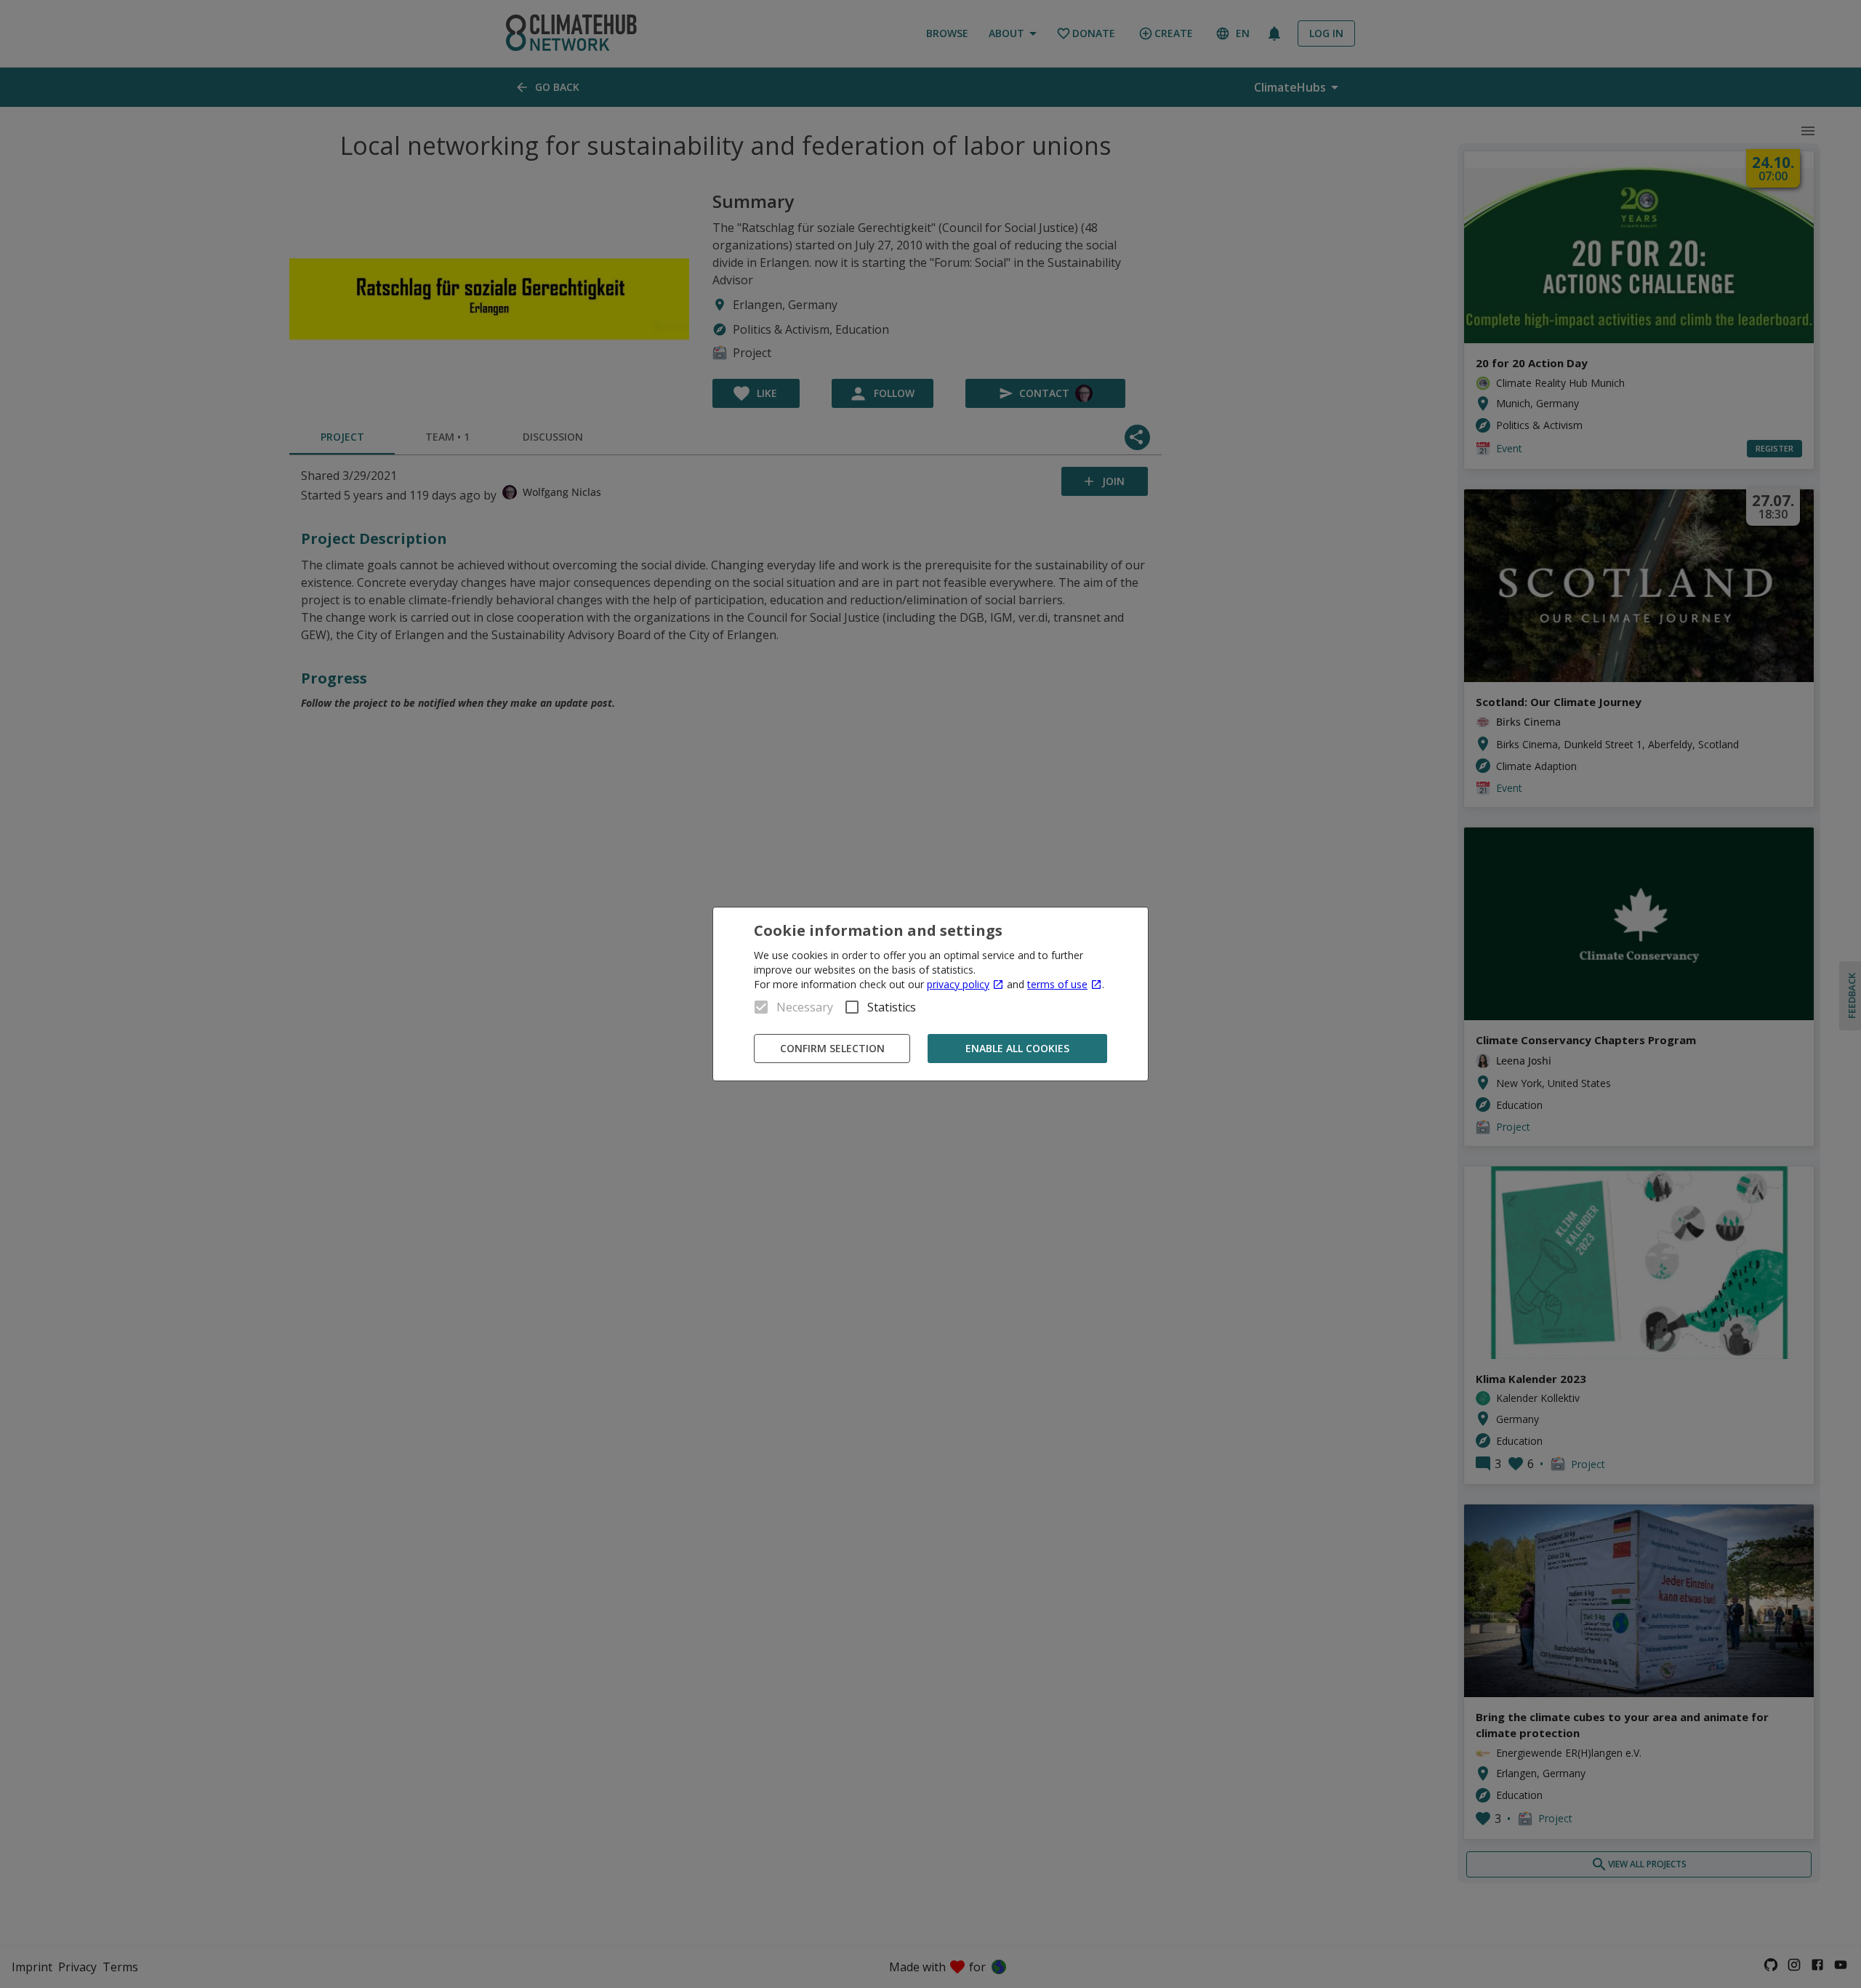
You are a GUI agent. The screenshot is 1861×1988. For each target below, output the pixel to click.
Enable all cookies (1017, 1048)
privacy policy (958, 984)
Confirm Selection (832, 1048)
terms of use (1057, 984)
